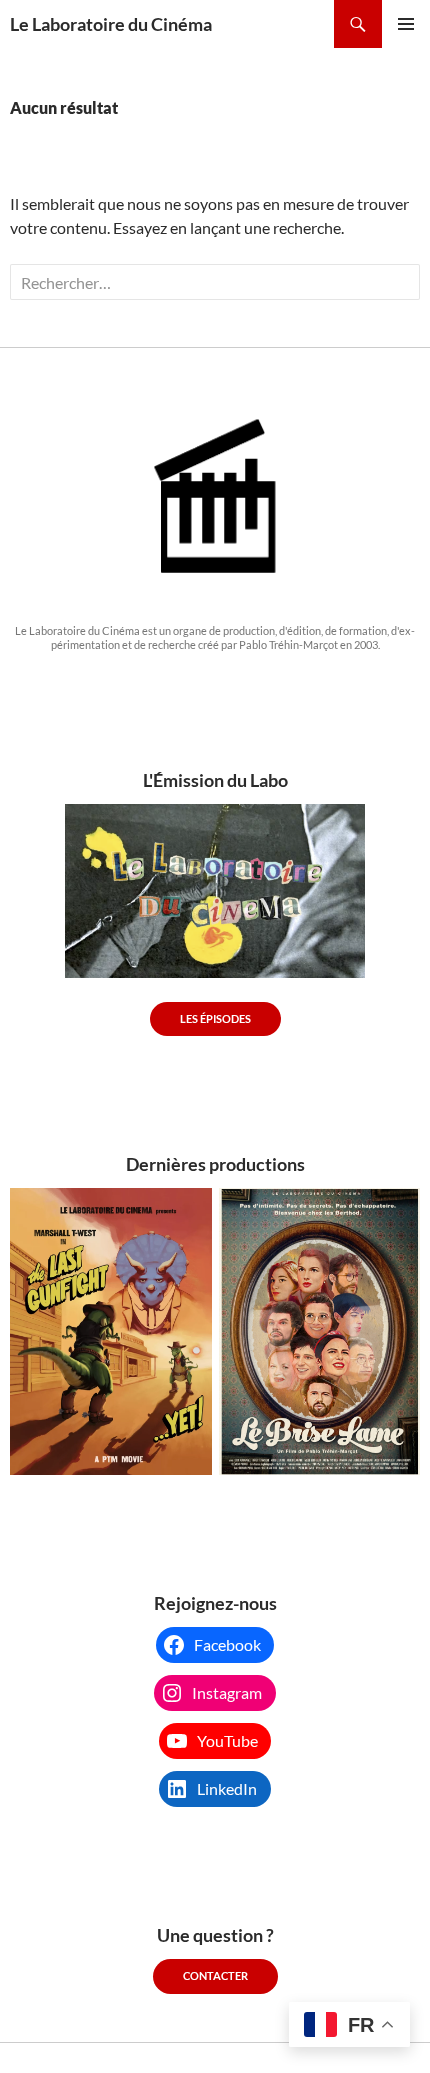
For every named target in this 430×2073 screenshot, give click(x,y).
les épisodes (215, 1018)
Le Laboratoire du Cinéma (111, 24)
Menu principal (406, 24)
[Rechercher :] (215, 282)
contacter (215, 1975)
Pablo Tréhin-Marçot (288, 644)
